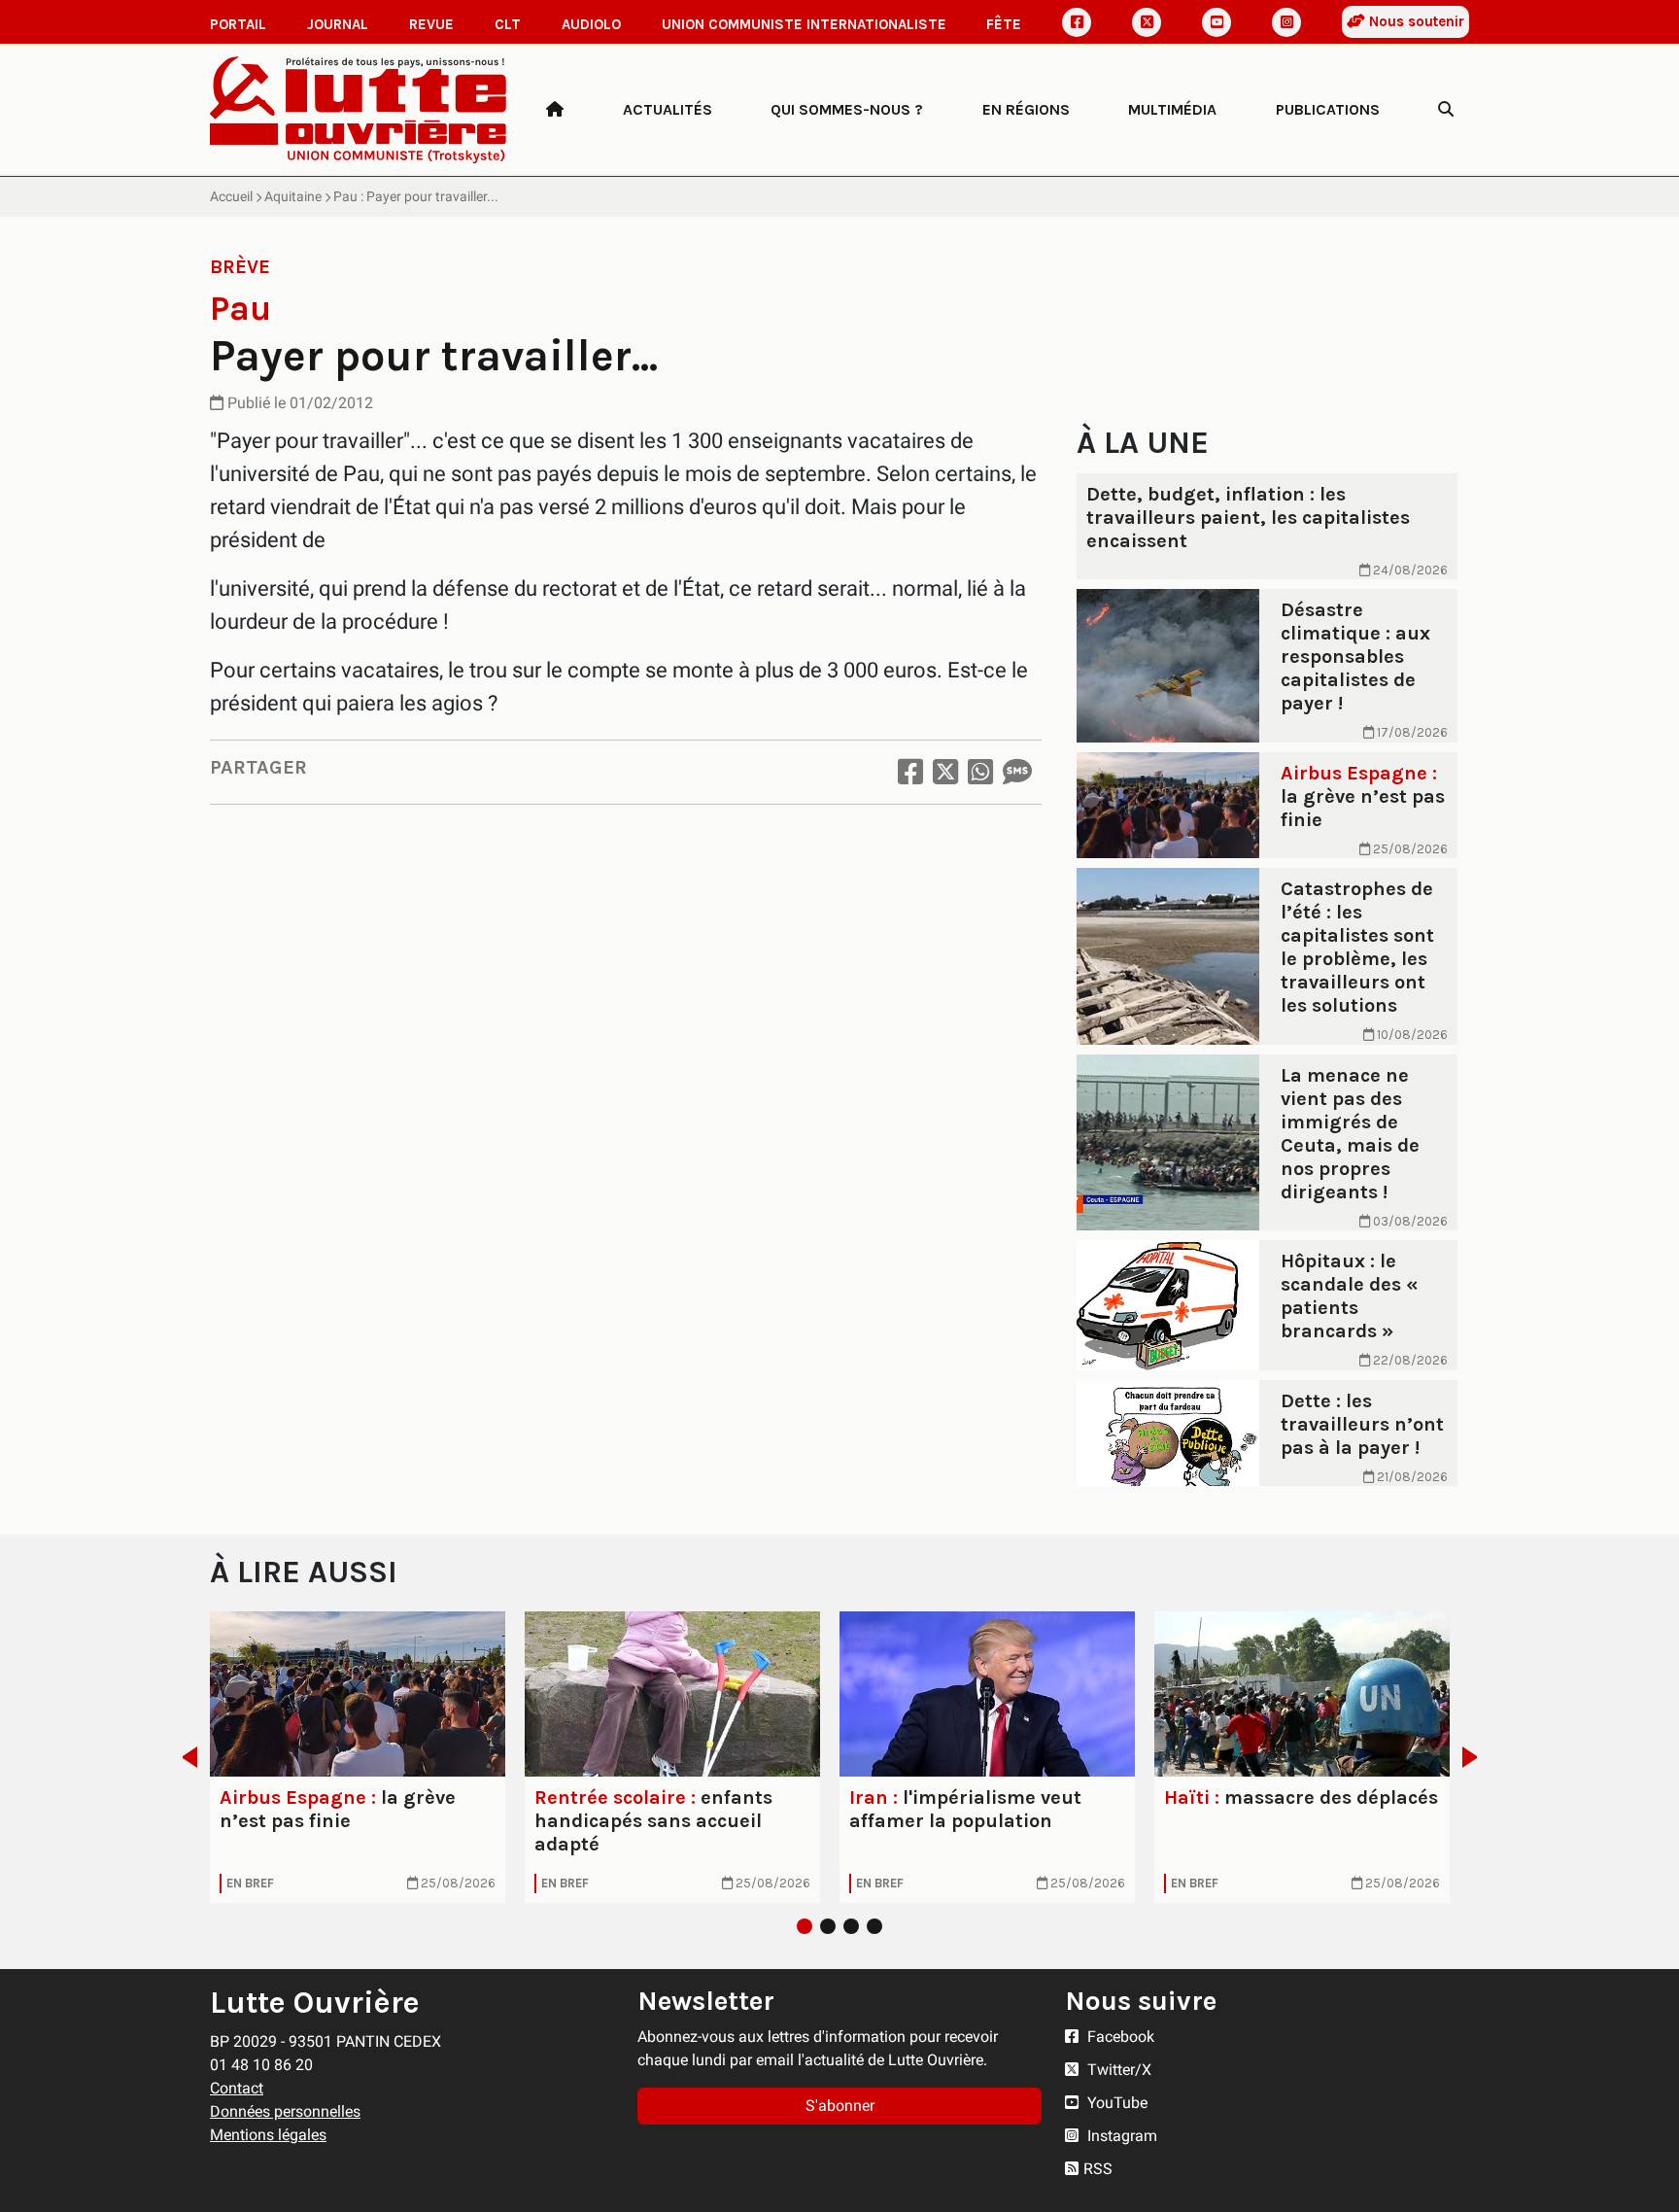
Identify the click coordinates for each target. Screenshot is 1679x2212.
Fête (1004, 24)
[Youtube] (1216, 22)
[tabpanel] (358, 1757)
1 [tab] (805, 1926)
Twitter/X (1117, 2070)
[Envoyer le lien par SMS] (1017, 772)
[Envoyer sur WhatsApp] (980, 772)
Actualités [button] (668, 109)
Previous (184, 1757)
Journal (338, 24)
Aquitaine (293, 196)
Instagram (1120, 2136)
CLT (508, 24)
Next (1475, 1757)
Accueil (231, 196)
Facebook (1119, 2037)
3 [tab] (851, 1926)
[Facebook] (1077, 22)
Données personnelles (285, 2111)
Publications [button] (1328, 109)
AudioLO (591, 24)
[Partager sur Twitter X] (945, 772)
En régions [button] (1026, 109)
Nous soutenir (1415, 21)
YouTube (1115, 2103)
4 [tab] (874, 1926)
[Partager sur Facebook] (910, 772)
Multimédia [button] (1172, 109)
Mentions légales (268, 2135)
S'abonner (840, 2106)
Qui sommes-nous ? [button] (847, 109)
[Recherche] (1446, 110)
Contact (237, 2088)
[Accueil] (555, 110)
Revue (431, 24)
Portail (238, 24)
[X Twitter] (1147, 22)
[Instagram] (1286, 22)
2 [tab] (828, 1926)
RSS (1098, 2169)
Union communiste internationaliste (804, 24)
